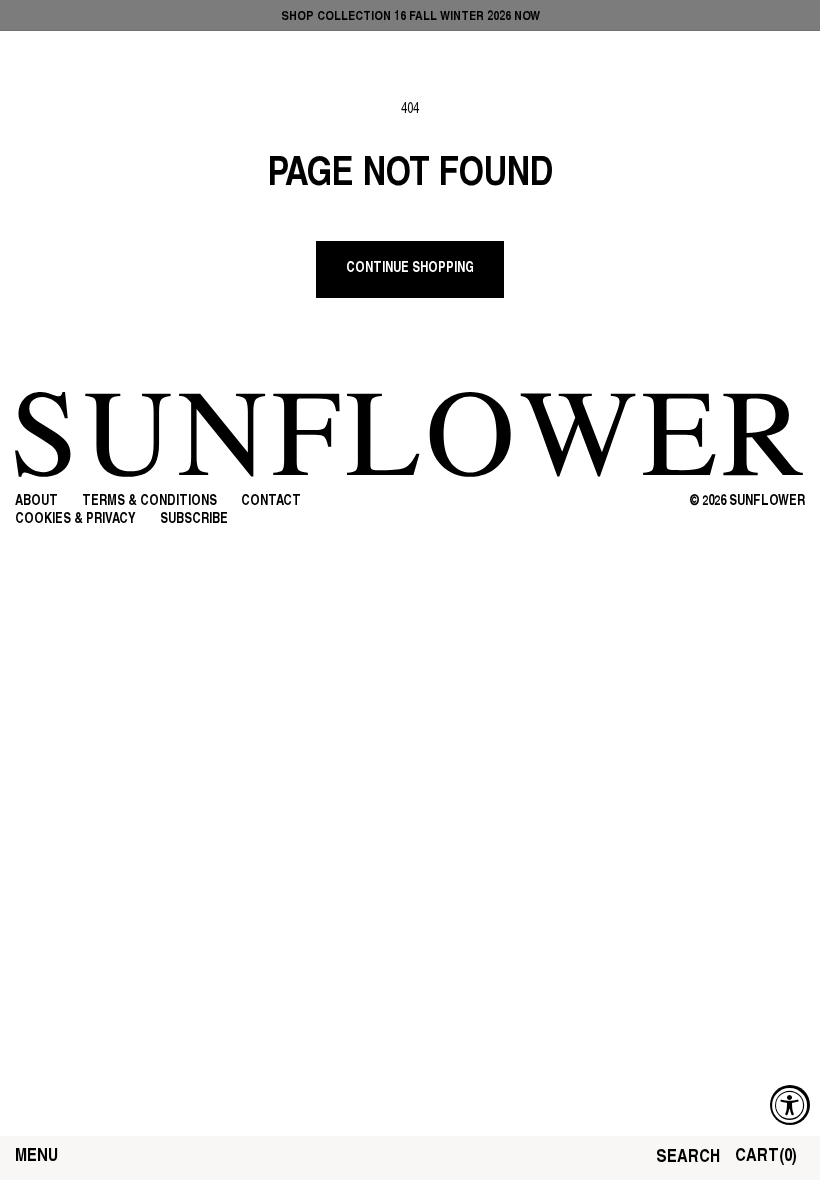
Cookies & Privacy (75, 519)
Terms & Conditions (149, 501)
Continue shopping (410, 268)
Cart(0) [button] (766, 1157)
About (36, 501)
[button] (36, 1158)
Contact (271, 501)
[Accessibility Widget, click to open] (790, 1105)
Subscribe (194, 519)
